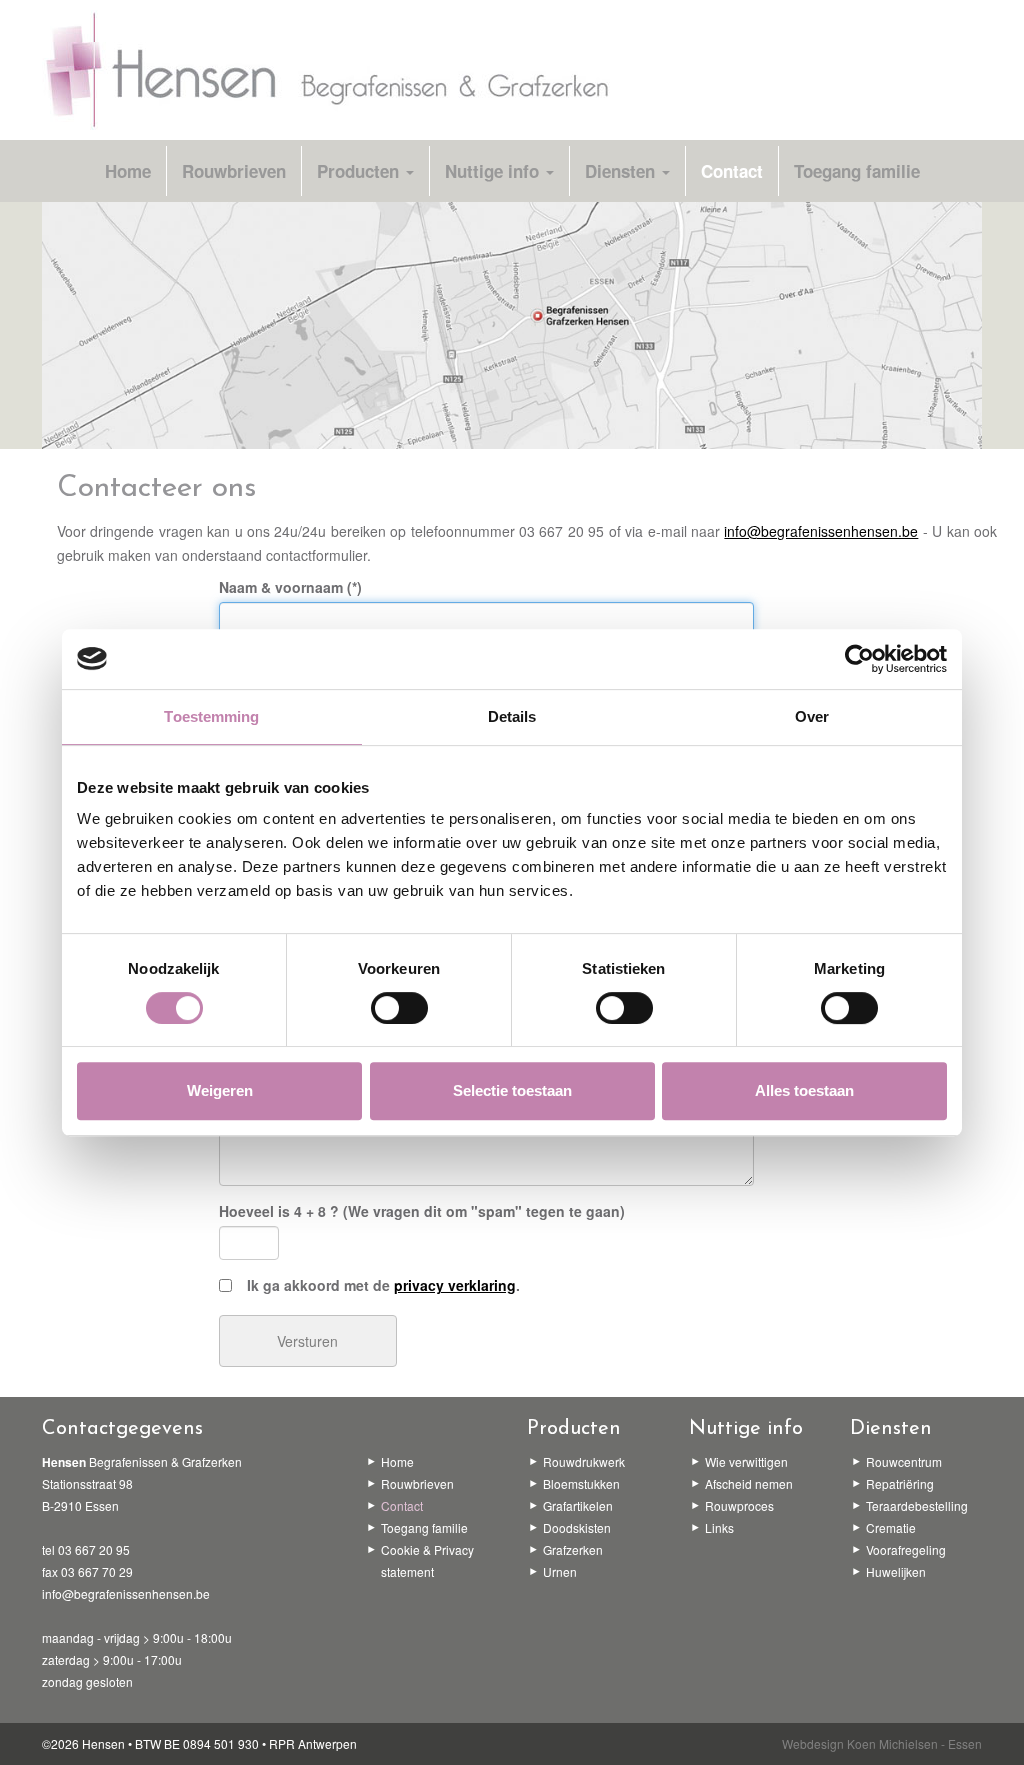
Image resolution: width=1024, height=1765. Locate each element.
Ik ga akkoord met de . (379, 1285)
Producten (360, 171)
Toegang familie (857, 171)
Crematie (891, 1527)
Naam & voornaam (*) (290, 587)
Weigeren (220, 1090)
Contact (732, 171)
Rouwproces (739, 1505)
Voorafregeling (906, 1549)
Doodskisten (577, 1527)
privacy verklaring (455, 1285)
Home (128, 171)
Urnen (560, 1571)
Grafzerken (573, 1549)
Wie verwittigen (746, 1461)
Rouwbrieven (234, 171)
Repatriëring (900, 1483)
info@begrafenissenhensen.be (821, 531)
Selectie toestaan (512, 1090)
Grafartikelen (578, 1505)
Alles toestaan (804, 1090)
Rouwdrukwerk (584, 1461)
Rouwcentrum (904, 1461)
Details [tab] (512, 716)
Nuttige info (494, 171)
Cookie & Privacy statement (427, 1560)
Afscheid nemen (749, 1483)
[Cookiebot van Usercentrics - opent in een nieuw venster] (859, 659)
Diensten (622, 171)
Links (719, 1527)
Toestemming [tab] (211, 716)
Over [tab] (812, 716)
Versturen (307, 1341)
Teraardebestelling (917, 1505)
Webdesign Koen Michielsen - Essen (882, 1743)
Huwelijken (896, 1571)
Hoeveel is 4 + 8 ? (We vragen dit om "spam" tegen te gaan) (422, 1211)
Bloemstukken (581, 1483)
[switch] (399, 1008)
